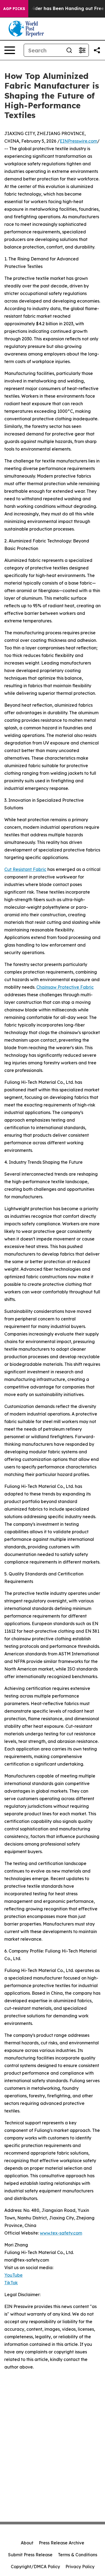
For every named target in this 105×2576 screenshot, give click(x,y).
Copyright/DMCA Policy (35, 2567)
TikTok (11, 2283)
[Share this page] (97, 50)
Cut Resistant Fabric (25, 869)
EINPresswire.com (78, 141)
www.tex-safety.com (61, 2233)
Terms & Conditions (78, 2555)
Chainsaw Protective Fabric (65, 987)
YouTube (13, 2275)
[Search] (69, 50)
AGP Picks (14, 9)
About (27, 2543)
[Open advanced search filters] (82, 50)
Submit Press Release (30, 2555)
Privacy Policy (80, 2567)
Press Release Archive (62, 2543)
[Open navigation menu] (10, 50)
